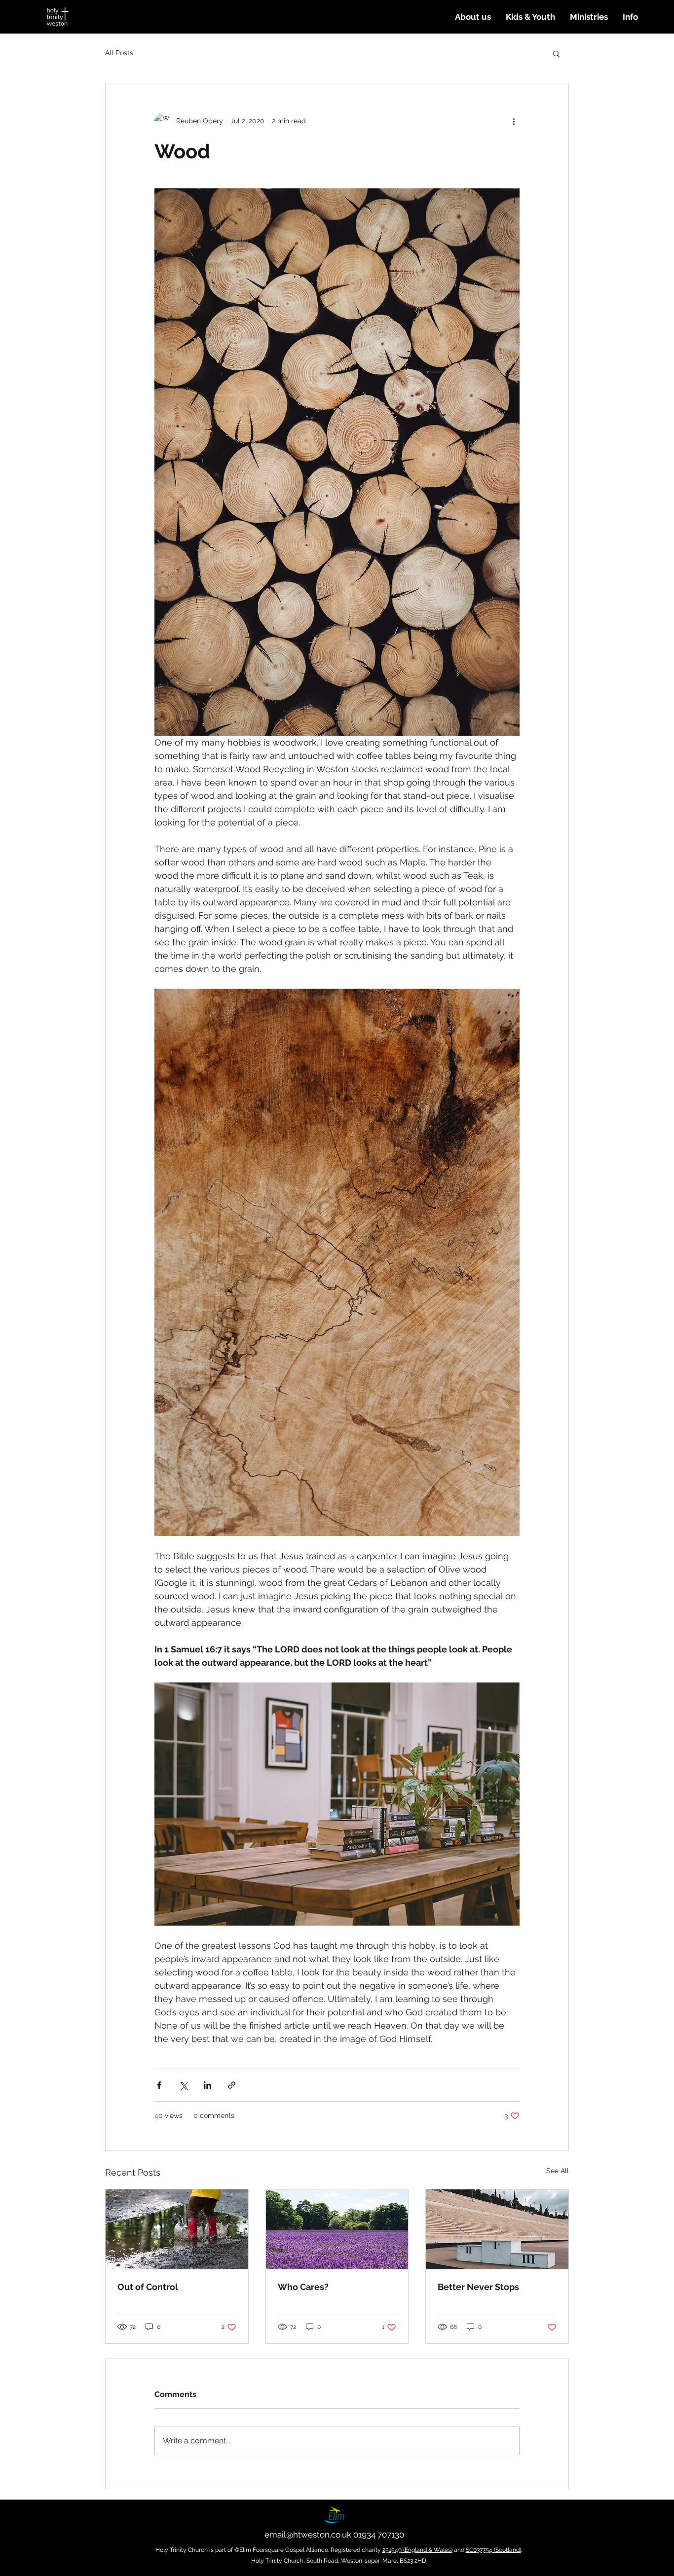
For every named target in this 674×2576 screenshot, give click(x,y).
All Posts (119, 53)
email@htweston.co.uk (308, 2535)
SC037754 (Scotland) (493, 2550)
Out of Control (148, 2287)
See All (558, 2171)
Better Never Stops (478, 2287)
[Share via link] (232, 2085)
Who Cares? (303, 2287)
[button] (473, 17)
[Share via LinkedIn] (207, 2085)
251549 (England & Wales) (417, 2550)
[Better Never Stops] (497, 2229)
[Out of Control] (177, 2229)
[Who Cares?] (337, 2229)
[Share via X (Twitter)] (183, 2085)
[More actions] (514, 121)
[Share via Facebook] (159, 2085)
